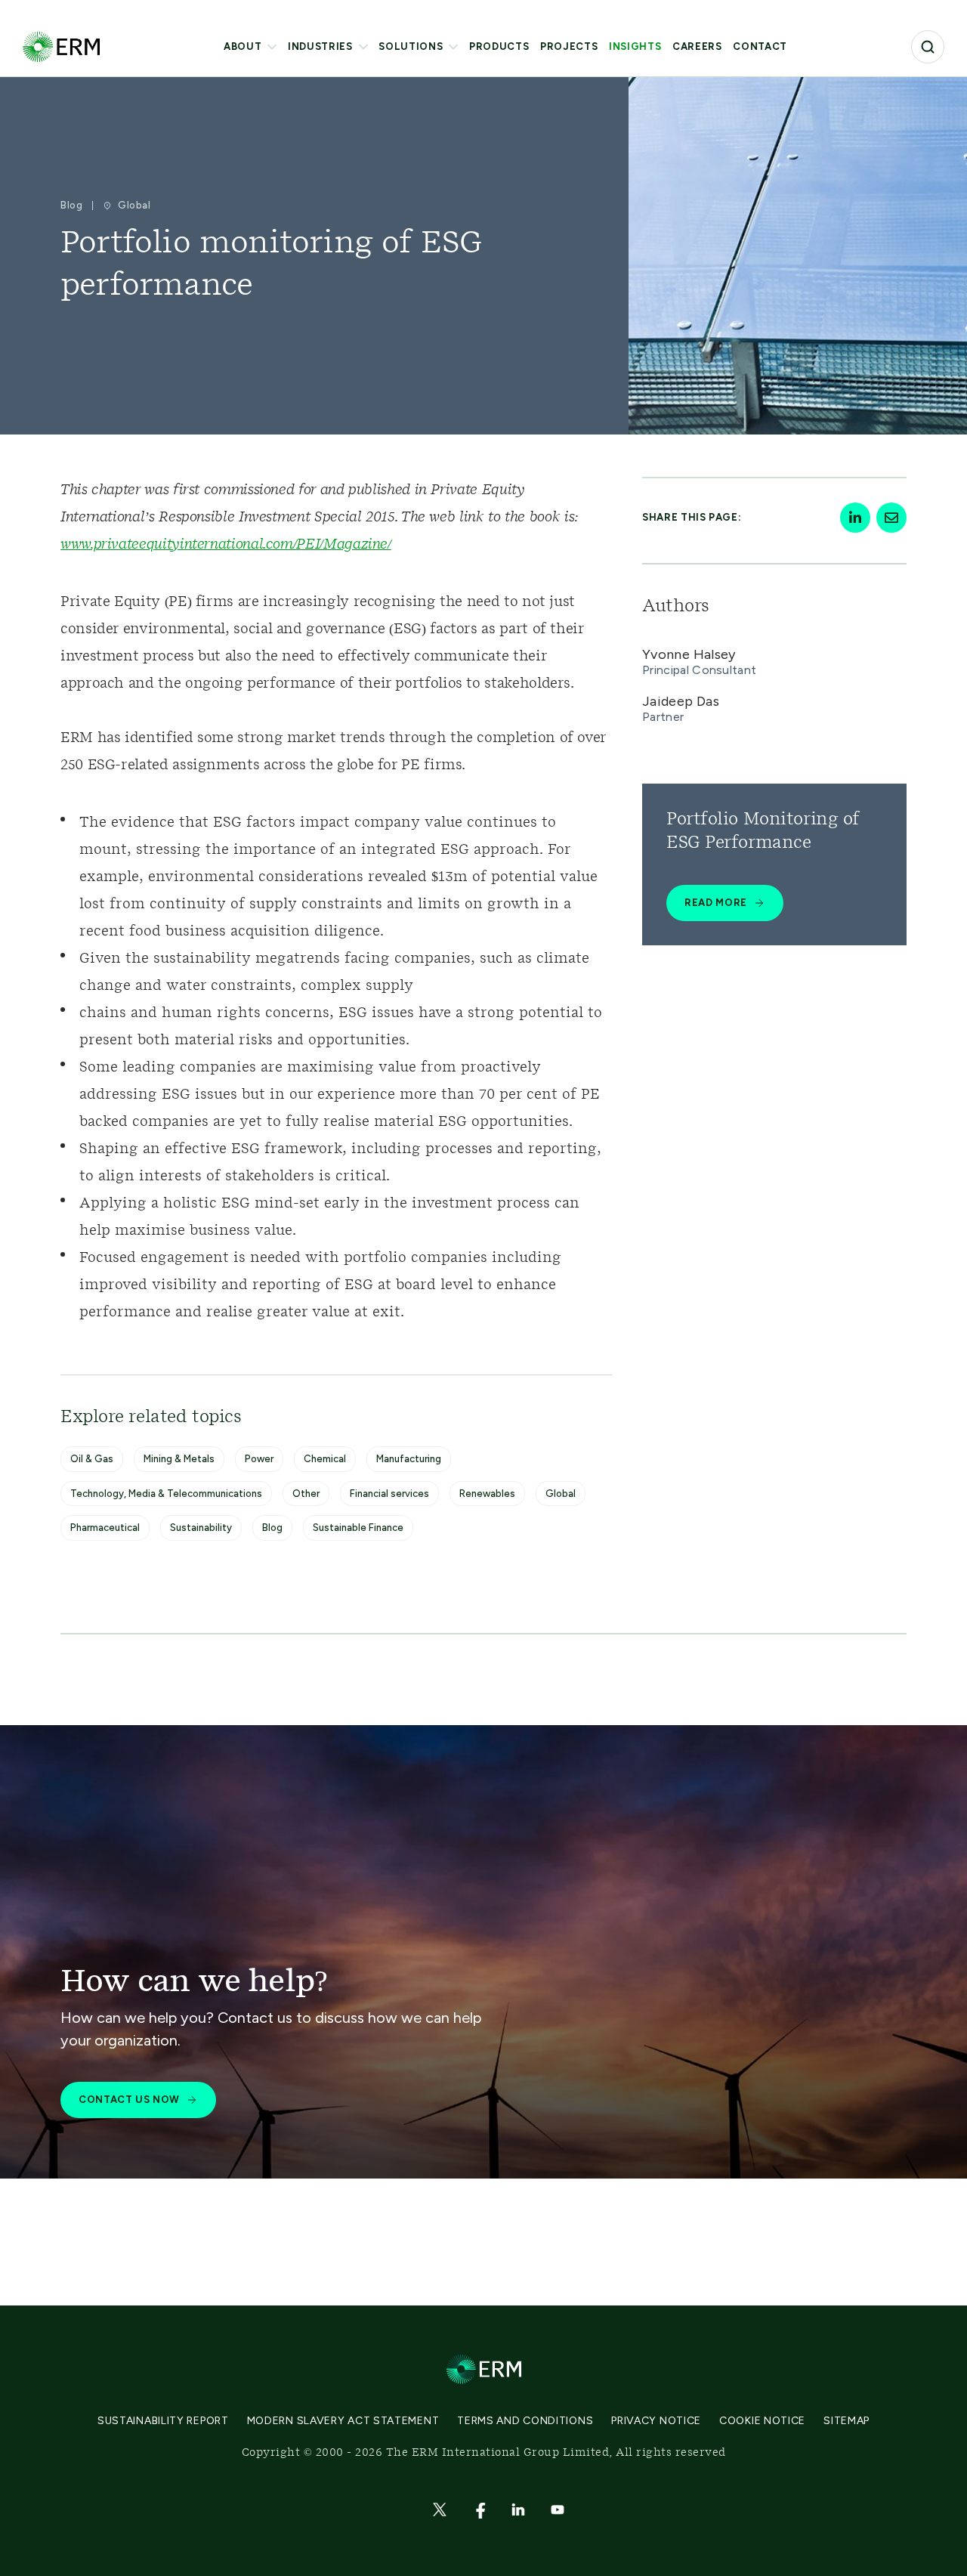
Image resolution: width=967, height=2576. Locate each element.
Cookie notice (762, 2421)
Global (561, 1494)
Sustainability (201, 1528)
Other (306, 1494)
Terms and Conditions (525, 2421)
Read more (716, 903)
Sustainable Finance (358, 1528)
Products (499, 46)
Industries (320, 46)
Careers (697, 46)
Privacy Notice (656, 2421)
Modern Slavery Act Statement (343, 2421)
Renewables (487, 1494)
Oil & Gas (92, 1459)
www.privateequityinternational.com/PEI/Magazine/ (226, 545)
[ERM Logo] (61, 46)
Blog (272, 1528)
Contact (760, 46)
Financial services (389, 1494)
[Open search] (928, 47)
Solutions (411, 46)
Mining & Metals (179, 1459)
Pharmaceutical (105, 1528)
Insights (635, 46)
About (243, 46)
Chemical (325, 1459)
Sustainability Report (163, 2421)
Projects (569, 46)
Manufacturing (409, 1459)
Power (259, 1459)
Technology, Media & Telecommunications (166, 1494)
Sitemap (847, 2421)
